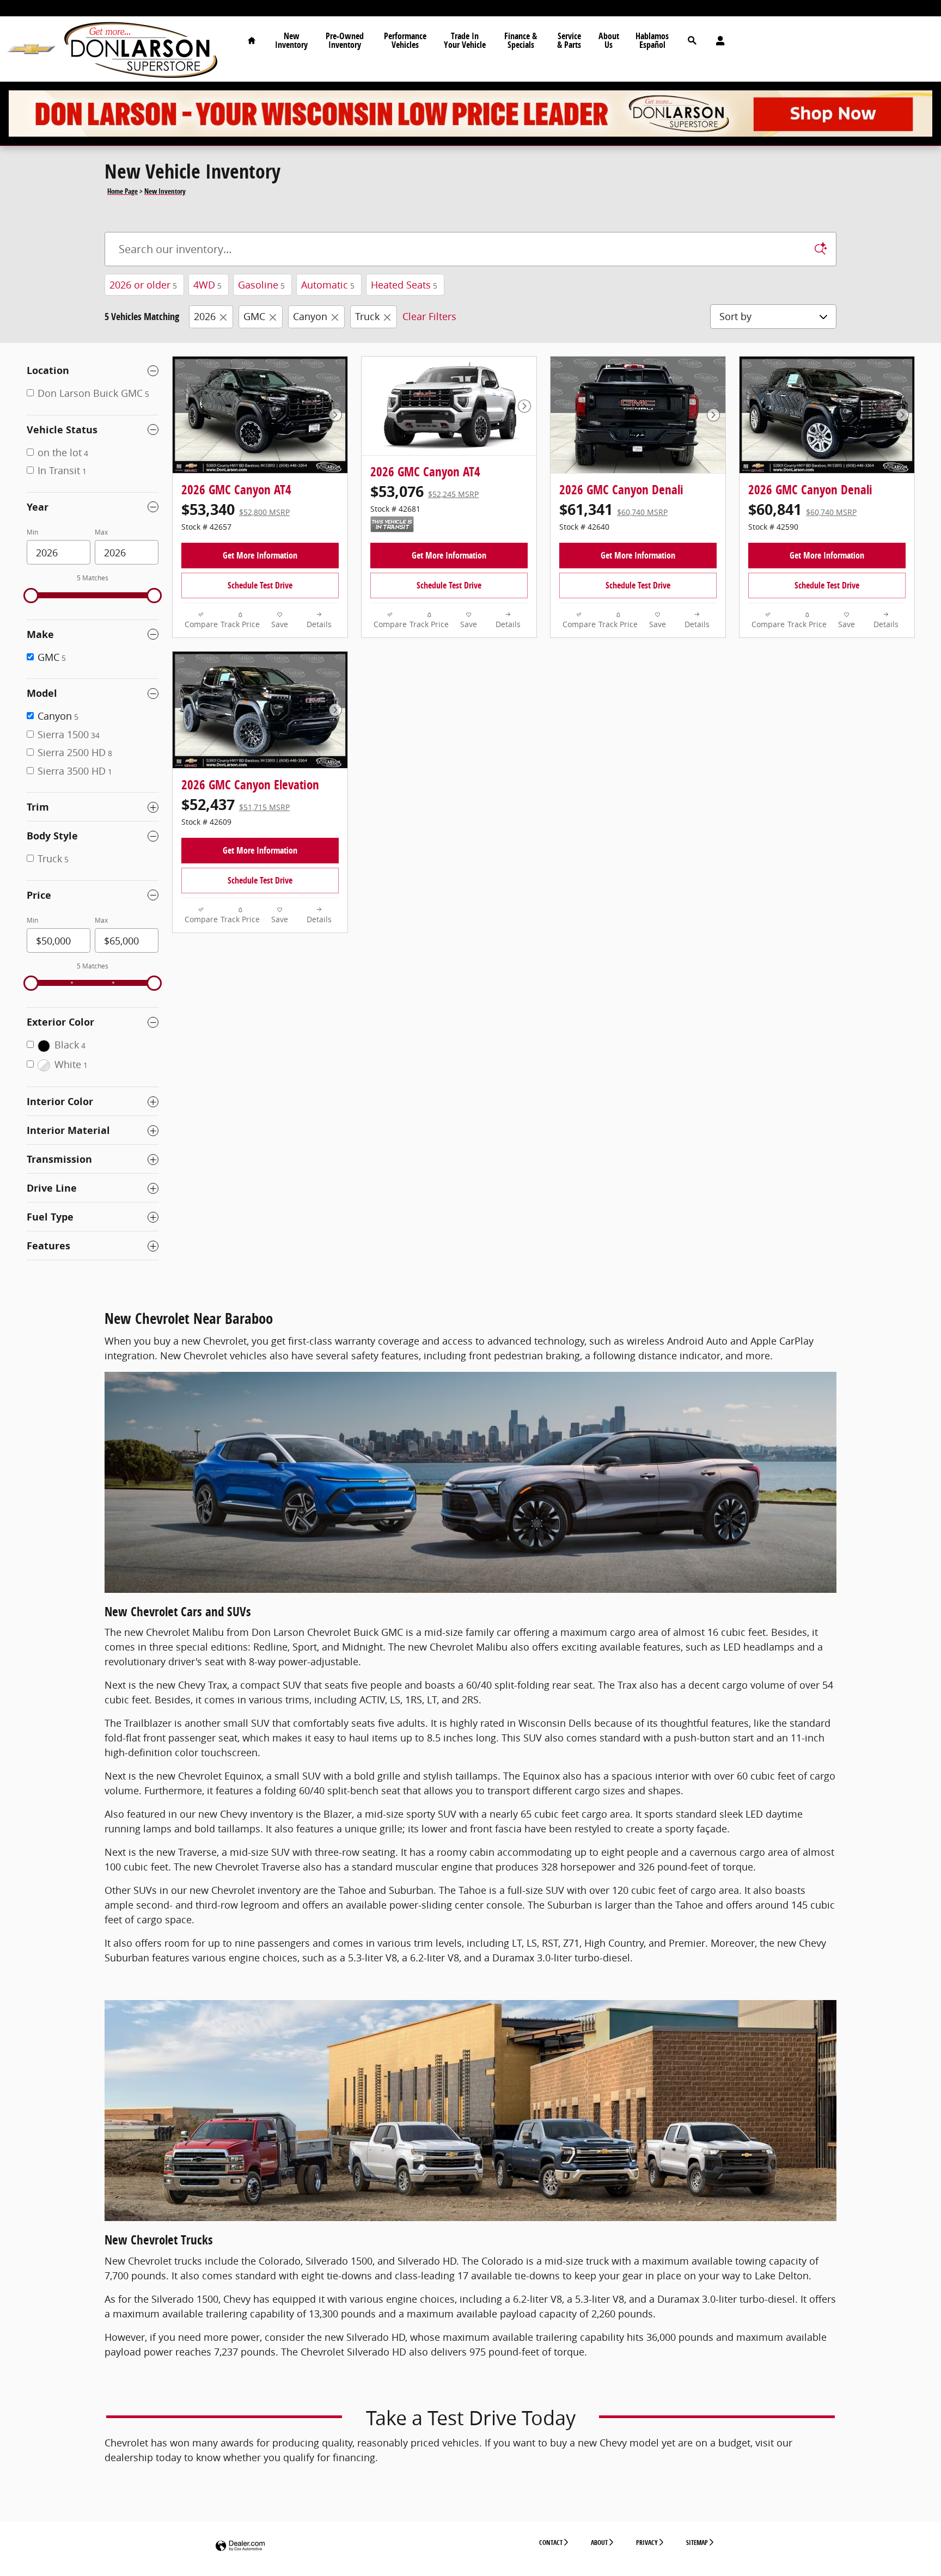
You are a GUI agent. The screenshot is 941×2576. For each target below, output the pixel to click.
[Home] (31, 49)
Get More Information (260, 555)
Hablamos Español (652, 40)
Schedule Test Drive (260, 585)
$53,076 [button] (424, 491)
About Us (609, 40)
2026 (205, 316)
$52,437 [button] (236, 804)
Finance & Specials (521, 40)
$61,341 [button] (613, 509)
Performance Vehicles (405, 40)
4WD (207, 285)
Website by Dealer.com (240, 2546)
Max (101, 532)
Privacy (647, 2543)
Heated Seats (404, 285)
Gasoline (261, 285)
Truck (367, 316)
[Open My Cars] (717, 41)
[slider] (31, 596)
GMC (254, 316)
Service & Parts (569, 40)
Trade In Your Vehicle (465, 40)
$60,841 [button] (802, 509)
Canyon (310, 316)
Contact (551, 2543)
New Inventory (291, 40)
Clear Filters (429, 316)
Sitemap (697, 2543)
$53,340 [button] (236, 509)
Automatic (328, 285)
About (599, 2543)
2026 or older (143, 285)
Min (32, 532)
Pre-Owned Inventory (345, 40)
